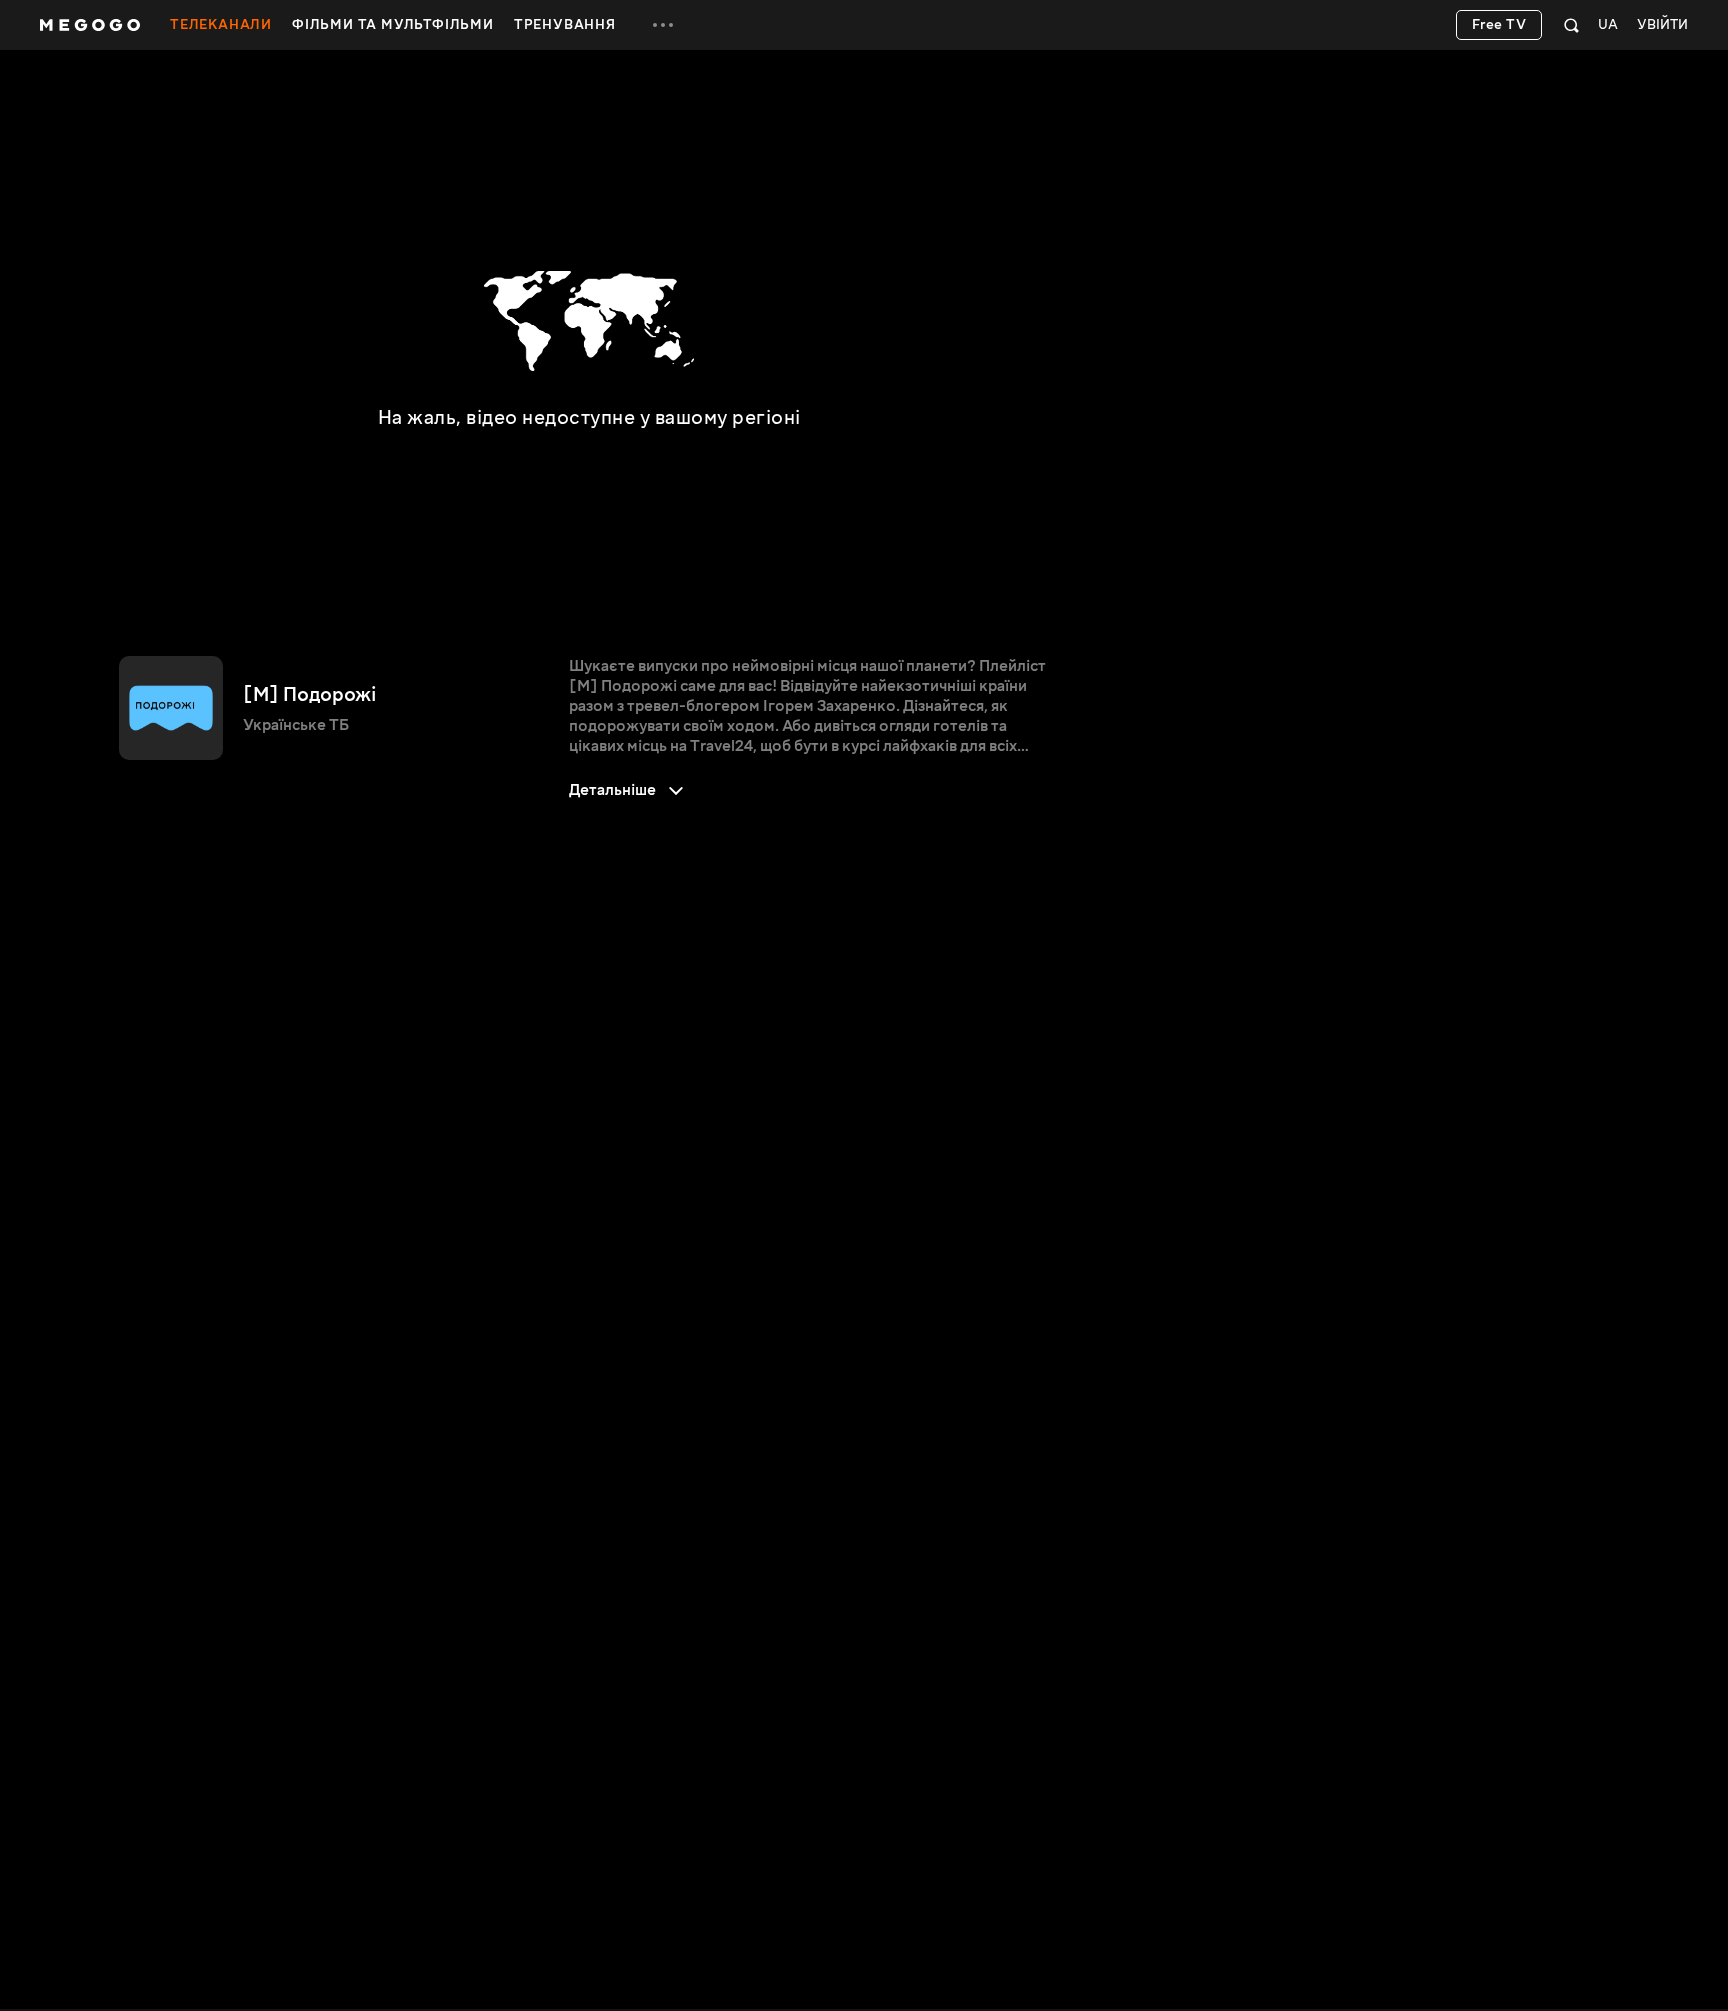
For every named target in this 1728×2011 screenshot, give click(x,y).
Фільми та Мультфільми (393, 25)
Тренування (565, 25)
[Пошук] (1571, 25)
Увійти (1662, 25)
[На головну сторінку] (90, 25)
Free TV (1499, 25)
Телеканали (221, 25)
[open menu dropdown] (663, 25)
